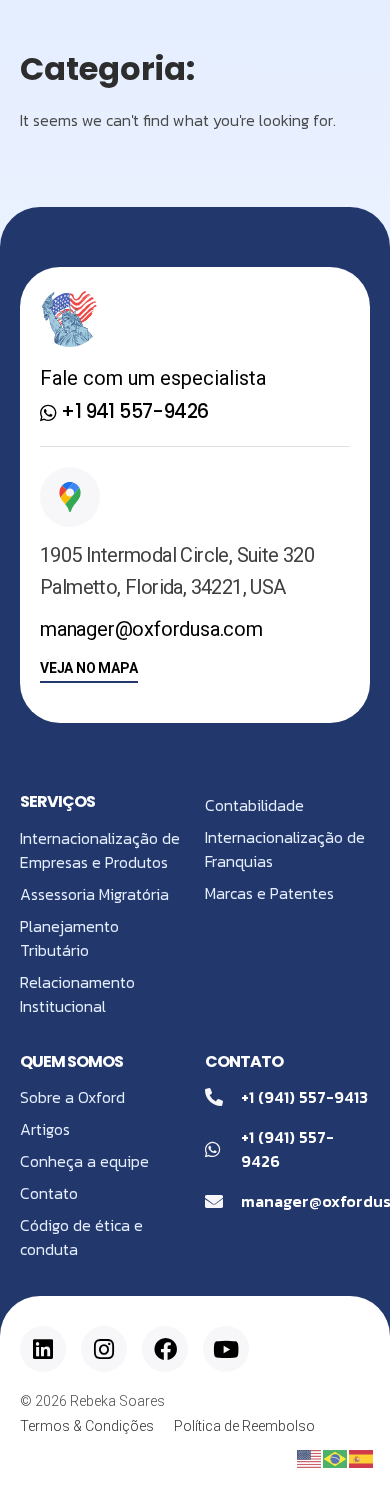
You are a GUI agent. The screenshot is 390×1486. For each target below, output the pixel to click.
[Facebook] (165, 1349)
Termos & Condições (87, 1426)
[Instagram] (104, 1349)
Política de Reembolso (244, 1426)
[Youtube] (226, 1349)
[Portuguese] (336, 1457)
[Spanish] (362, 1457)
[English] (310, 1457)
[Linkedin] (43, 1349)
